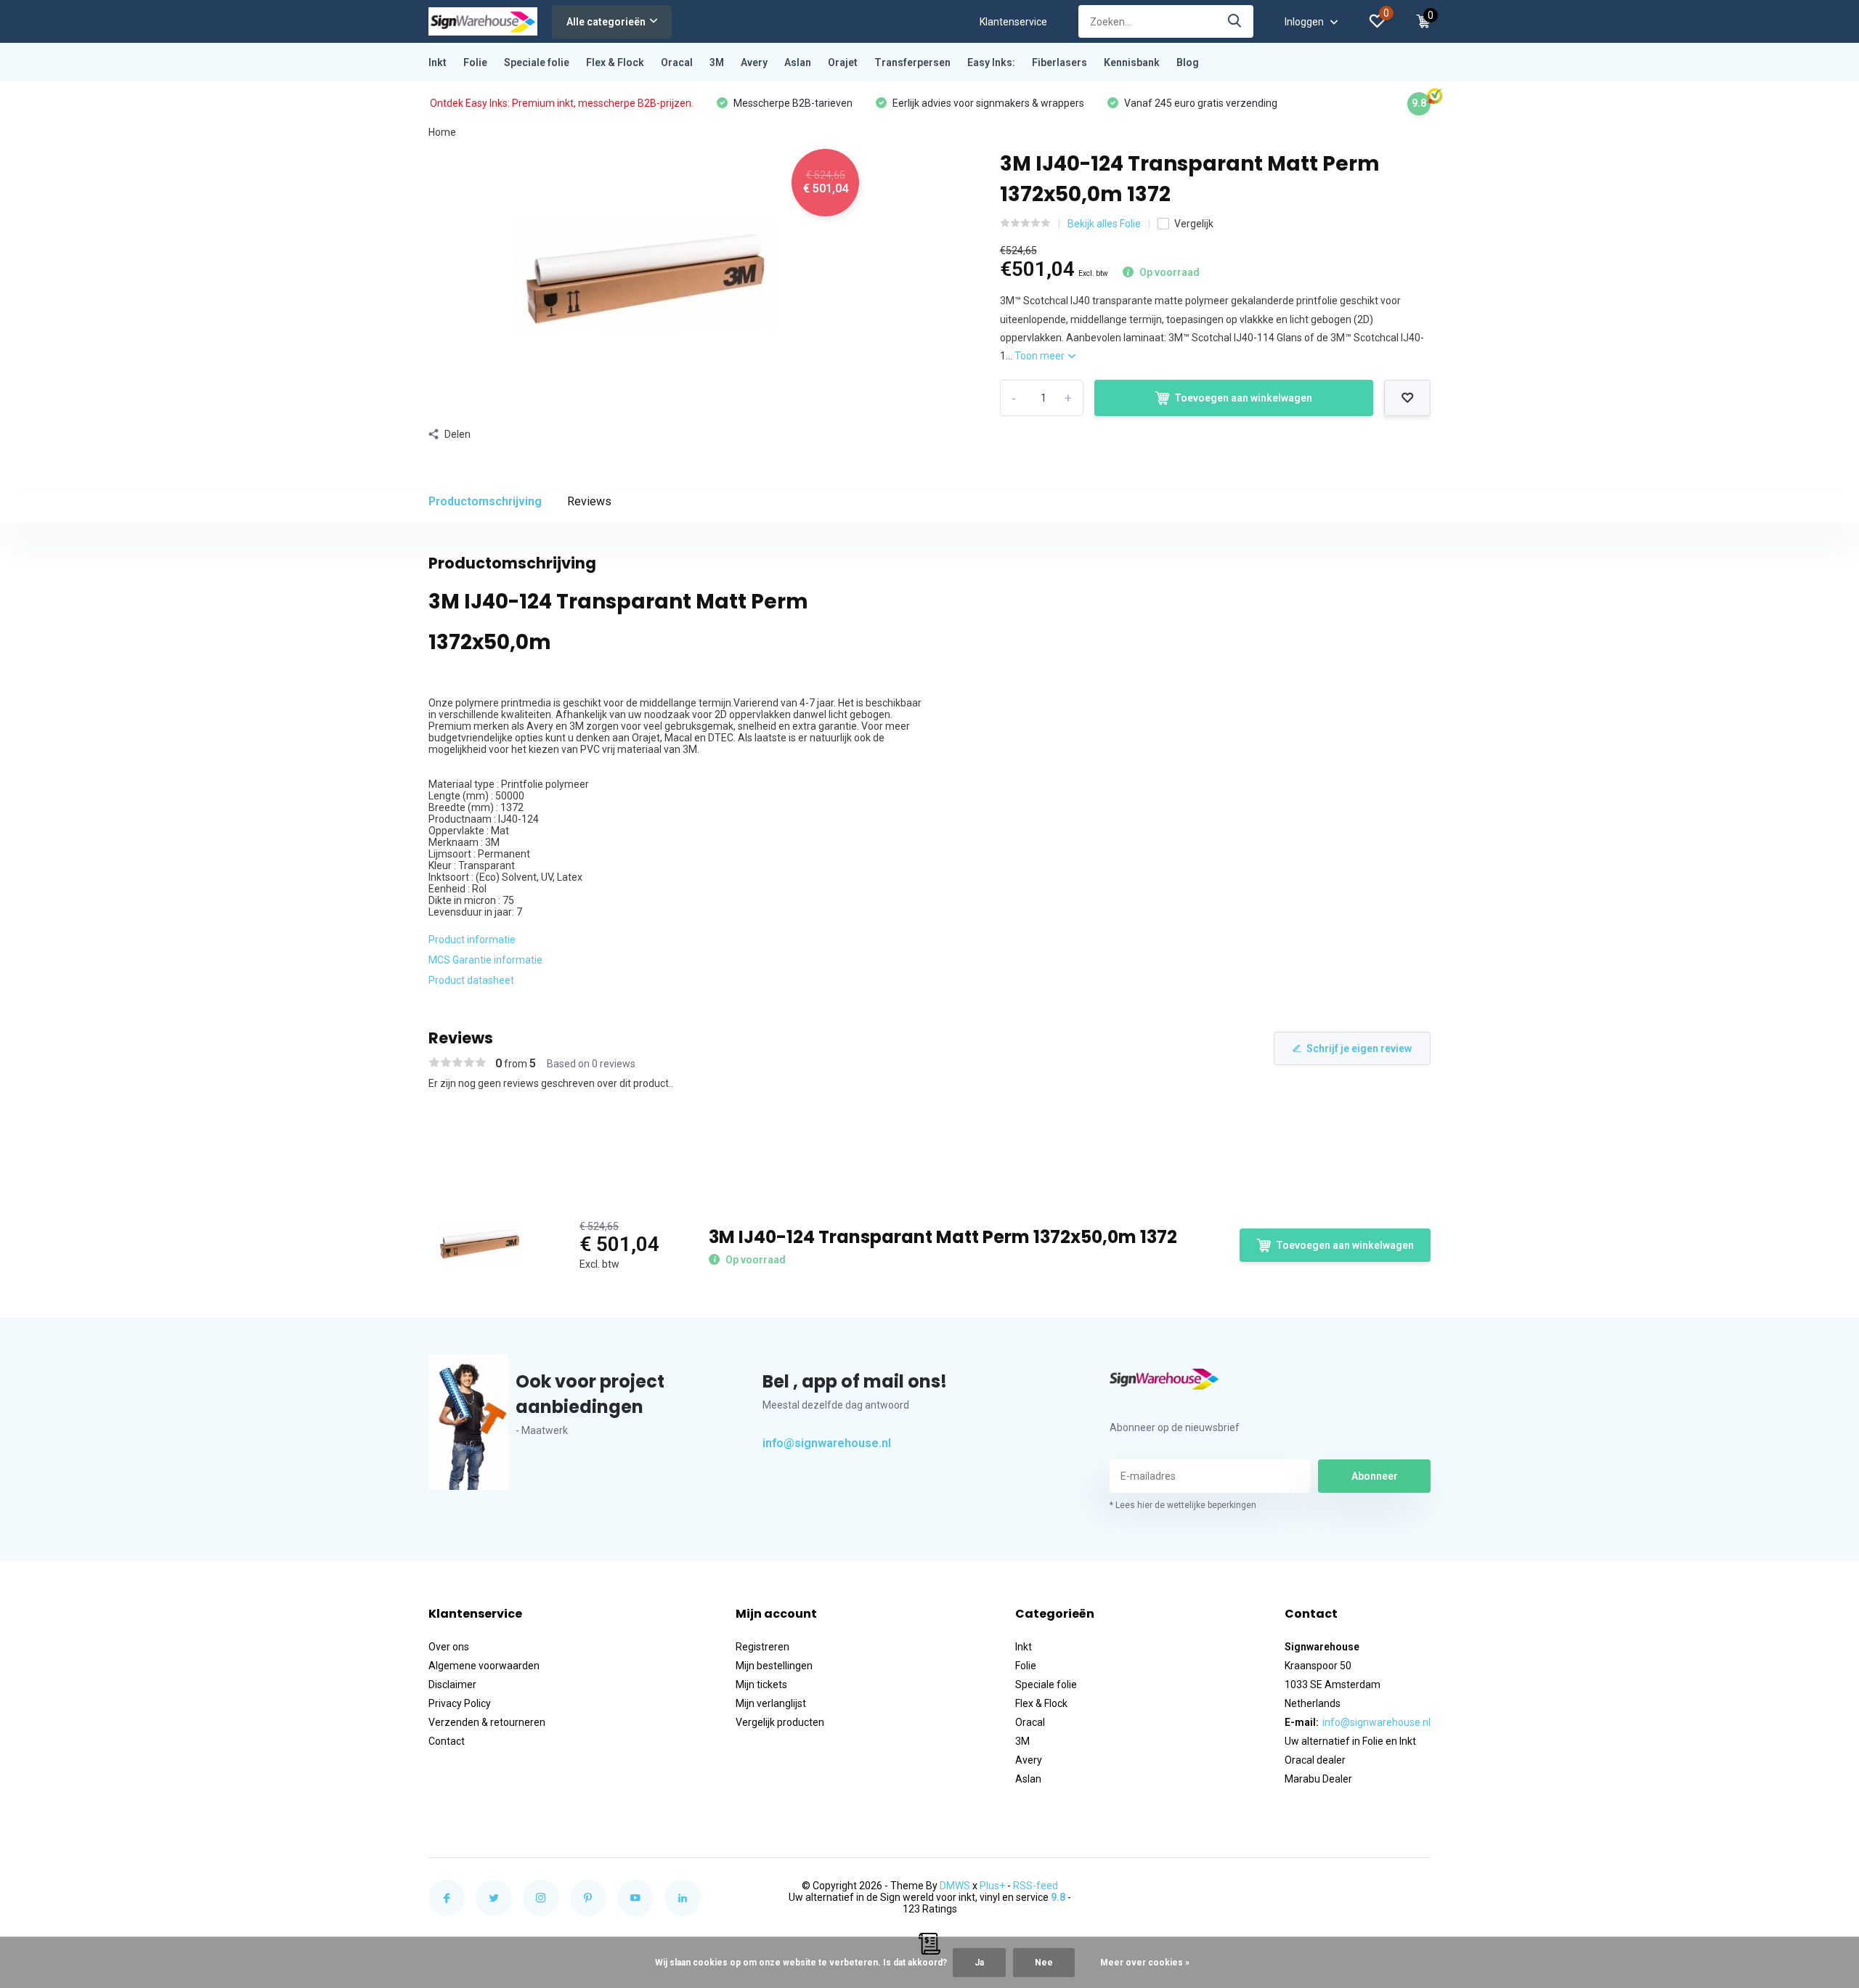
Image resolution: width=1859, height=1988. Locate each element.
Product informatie (472, 940)
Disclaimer (452, 1684)
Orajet (843, 62)
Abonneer (1375, 1476)
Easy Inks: (991, 62)
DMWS (955, 1886)
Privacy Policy (460, 1703)
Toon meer (1041, 356)
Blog (1188, 62)
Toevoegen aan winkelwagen (1243, 398)
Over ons (449, 1647)
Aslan (798, 62)
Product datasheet (471, 980)
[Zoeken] (1235, 21)
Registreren (762, 1647)
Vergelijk (1194, 224)
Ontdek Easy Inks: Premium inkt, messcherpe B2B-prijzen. (562, 103)
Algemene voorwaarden (484, 1666)
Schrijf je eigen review (1359, 1048)
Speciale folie (537, 62)
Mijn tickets (761, 1684)
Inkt (438, 62)
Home (442, 132)
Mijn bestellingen (774, 1666)
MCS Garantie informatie (485, 960)
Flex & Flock (615, 62)
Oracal (677, 62)
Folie (475, 62)
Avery (754, 62)
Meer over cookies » (1145, 1963)
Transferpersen (912, 62)
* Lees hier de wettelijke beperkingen (1183, 1505)
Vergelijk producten (780, 1722)
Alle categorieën (606, 22)
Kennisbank (1132, 62)
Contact (447, 1741)
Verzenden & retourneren (487, 1722)
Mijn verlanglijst (771, 1703)
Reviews (589, 501)
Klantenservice (1013, 22)
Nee (1044, 1963)
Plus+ (992, 1886)
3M (717, 62)
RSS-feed (1036, 1886)
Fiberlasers (1059, 62)
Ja (979, 1963)
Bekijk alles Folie (1104, 224)
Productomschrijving (485, 501)
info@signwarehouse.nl (827, 1443)
